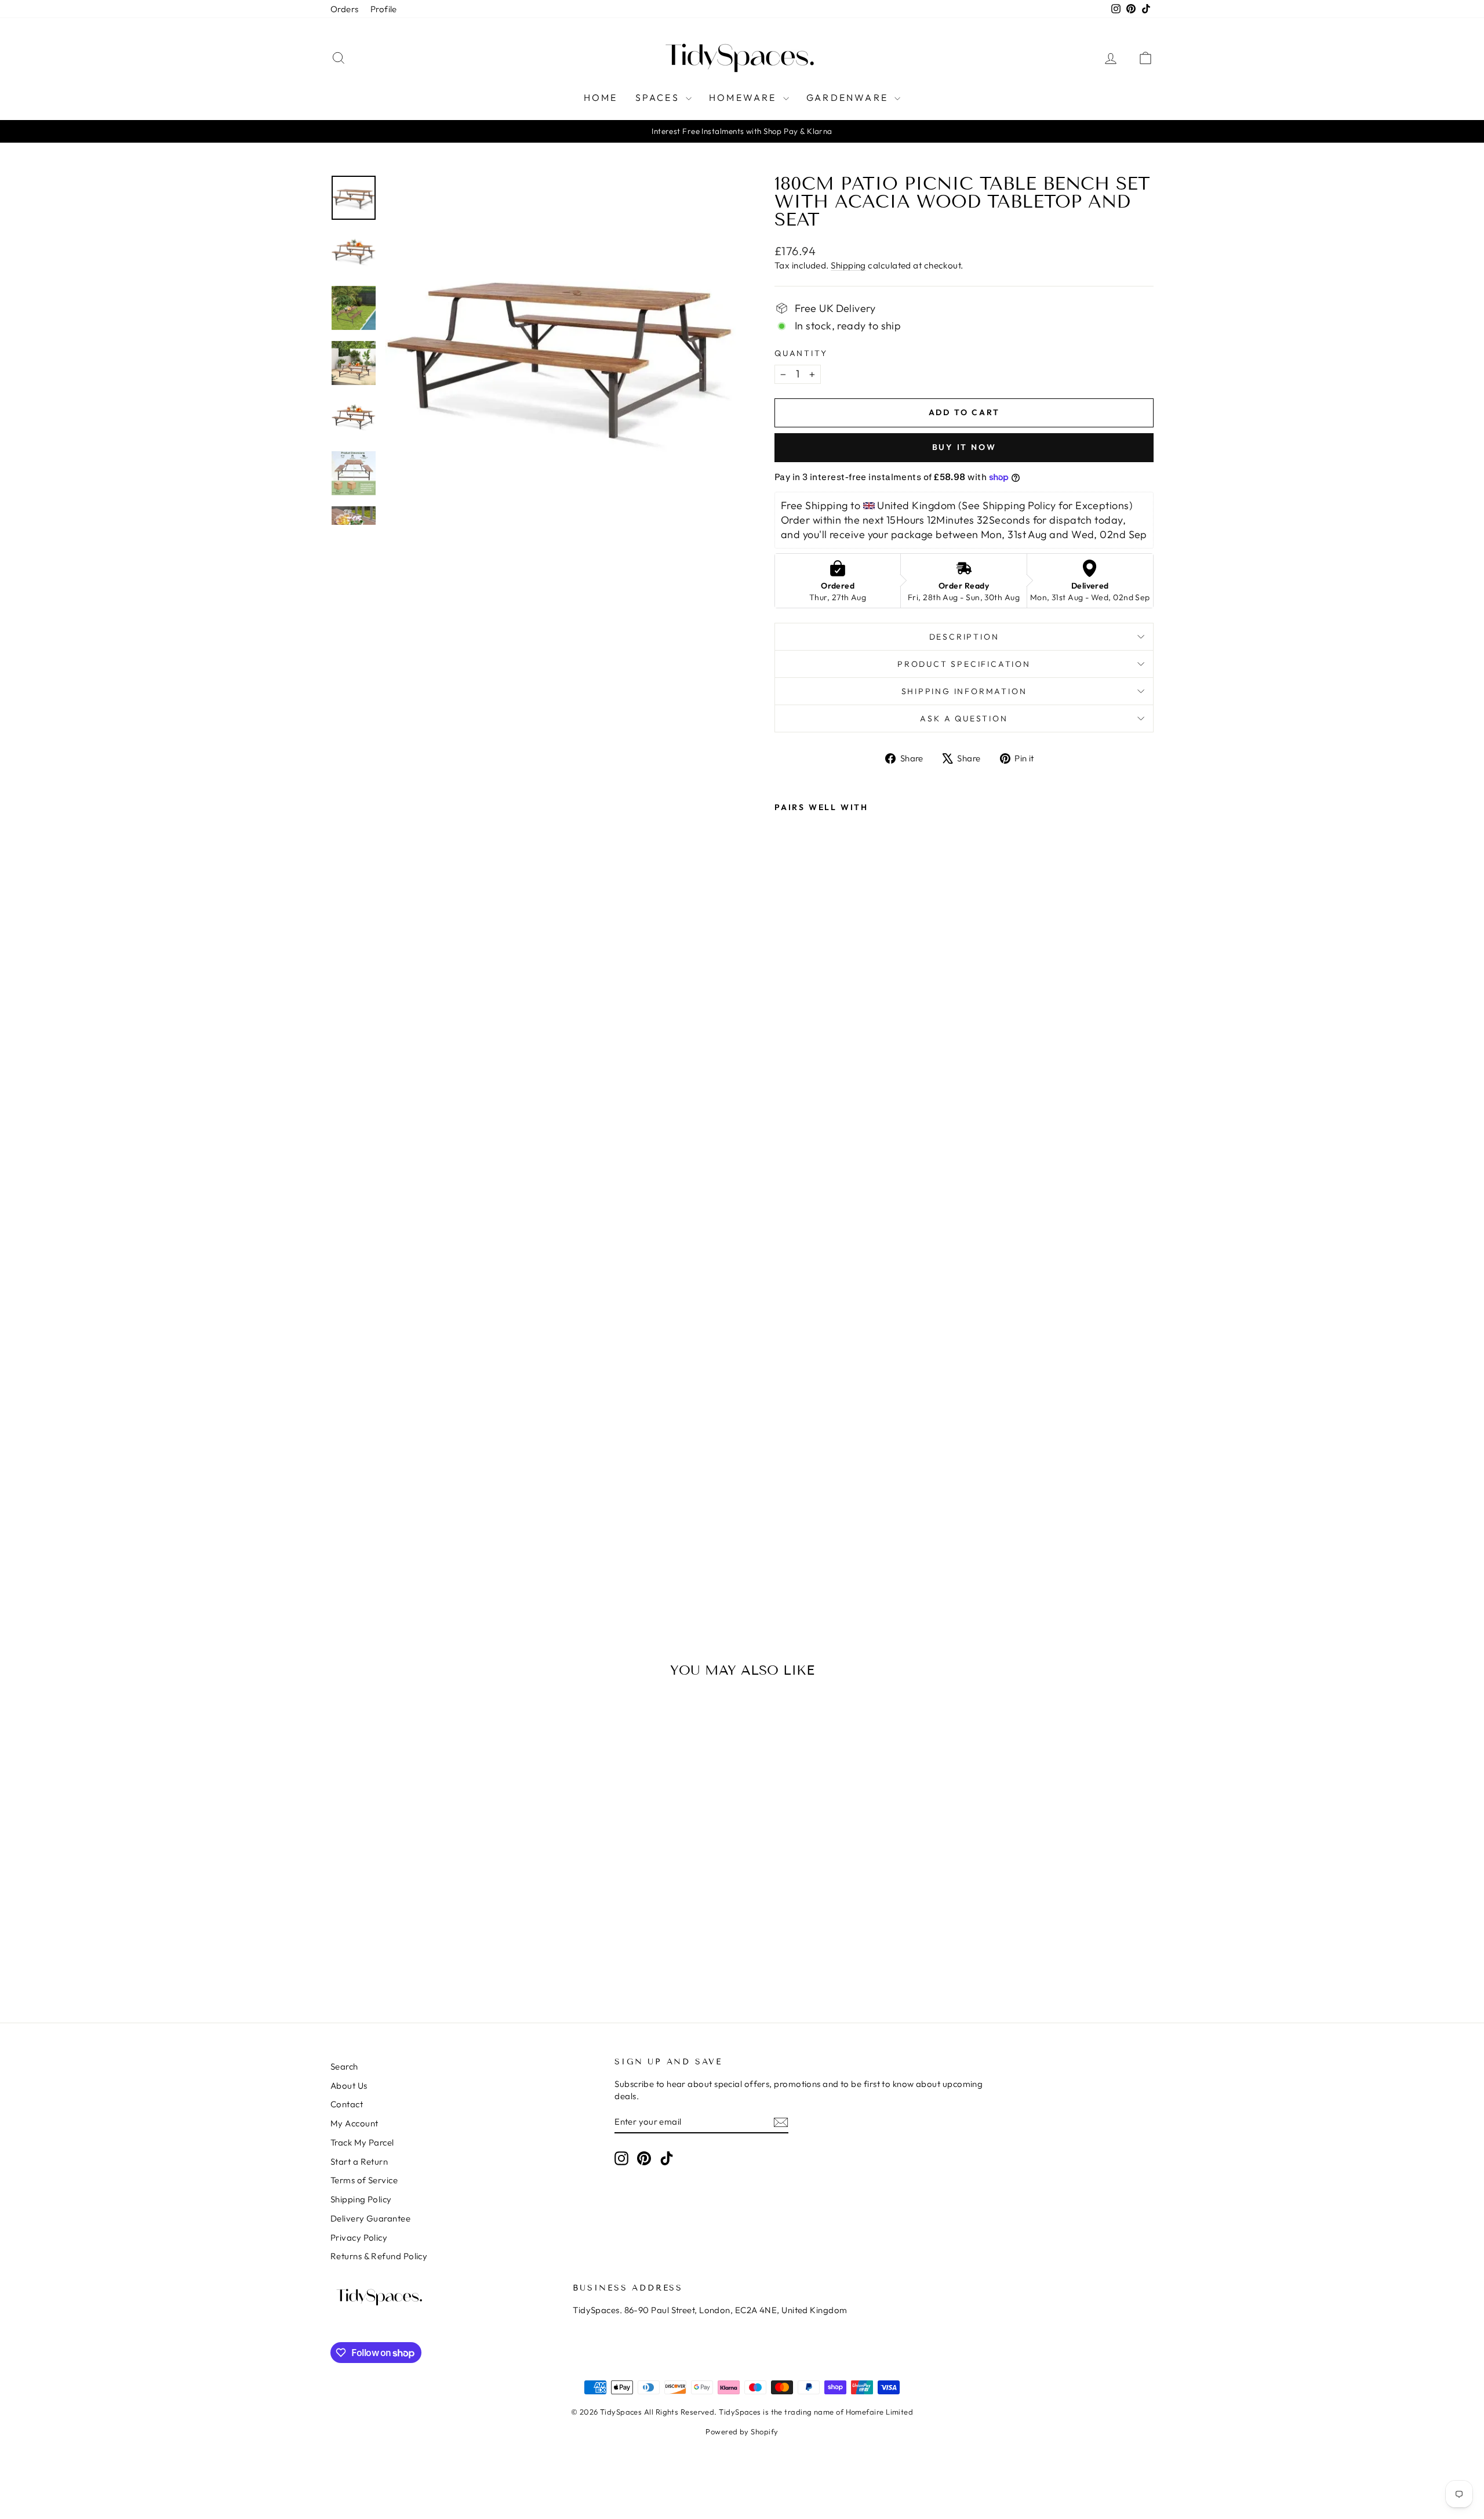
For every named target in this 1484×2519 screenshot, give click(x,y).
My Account (354, 2123)
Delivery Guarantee (370, 2218)
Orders (345, 9)
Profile (384, 9)
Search (344, 2066)
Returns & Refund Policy (379, 2256)
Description (964, 637)
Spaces (659, 97)
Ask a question (964, 718)
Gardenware (849, 97)
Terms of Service (364, 2180)
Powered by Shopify (742, 2431)
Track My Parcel (362, 2142)
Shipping (848, 265)
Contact (347, 2104)
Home (601, 97)
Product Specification (964, 664)
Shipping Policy (361, 2199)
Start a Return (359, 2162)
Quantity (801, 353)
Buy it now (964, 447)
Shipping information (964, 691)
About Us (349, 2086)
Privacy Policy (359, 2237)
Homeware (745, 97)
